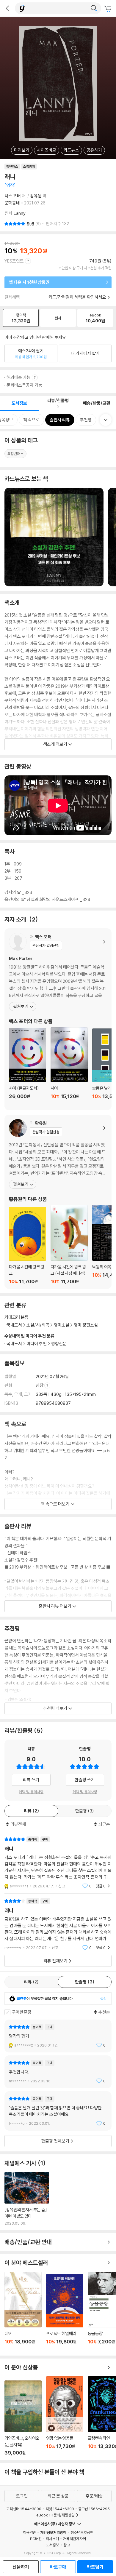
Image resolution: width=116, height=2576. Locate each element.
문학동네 (12, 203)
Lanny (20, 213)
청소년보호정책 (82, 2532)
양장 (40, 1385)
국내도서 (14, 1344)
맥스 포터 (13, 196)
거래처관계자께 (75, 2539)
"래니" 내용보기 (58, 1863)
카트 (109, 9)
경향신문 (59, 1344)
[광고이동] (94, 8)
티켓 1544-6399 (60, 2509)
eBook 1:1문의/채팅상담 (55, 2515)
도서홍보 (53, 2545)
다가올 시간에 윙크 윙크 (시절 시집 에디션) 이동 (69, 1245)
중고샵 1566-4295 (94, 2509)
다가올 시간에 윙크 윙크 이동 (28, 1246)
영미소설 (62, 1325)
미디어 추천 (37, 1344)
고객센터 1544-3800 (24, 2509)
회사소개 (52, 2539)
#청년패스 (15, 454)
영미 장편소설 (86, 1325)
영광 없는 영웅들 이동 (65, 2416)
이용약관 (29, 2532)
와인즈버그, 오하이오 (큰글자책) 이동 (23, 2418)
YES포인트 (14, 261)
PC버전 (36, 2539)
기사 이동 (27, 2199)
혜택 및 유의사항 (31, 1792)
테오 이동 (23, 2311)
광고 (67, 2545)
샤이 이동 (69, 1067)
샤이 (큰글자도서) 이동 (28, 1067)
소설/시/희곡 (38, 1325)
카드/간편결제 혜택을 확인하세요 (77, 297)
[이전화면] (7, 8)
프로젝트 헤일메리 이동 (65, 2313)
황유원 (36, 196)
